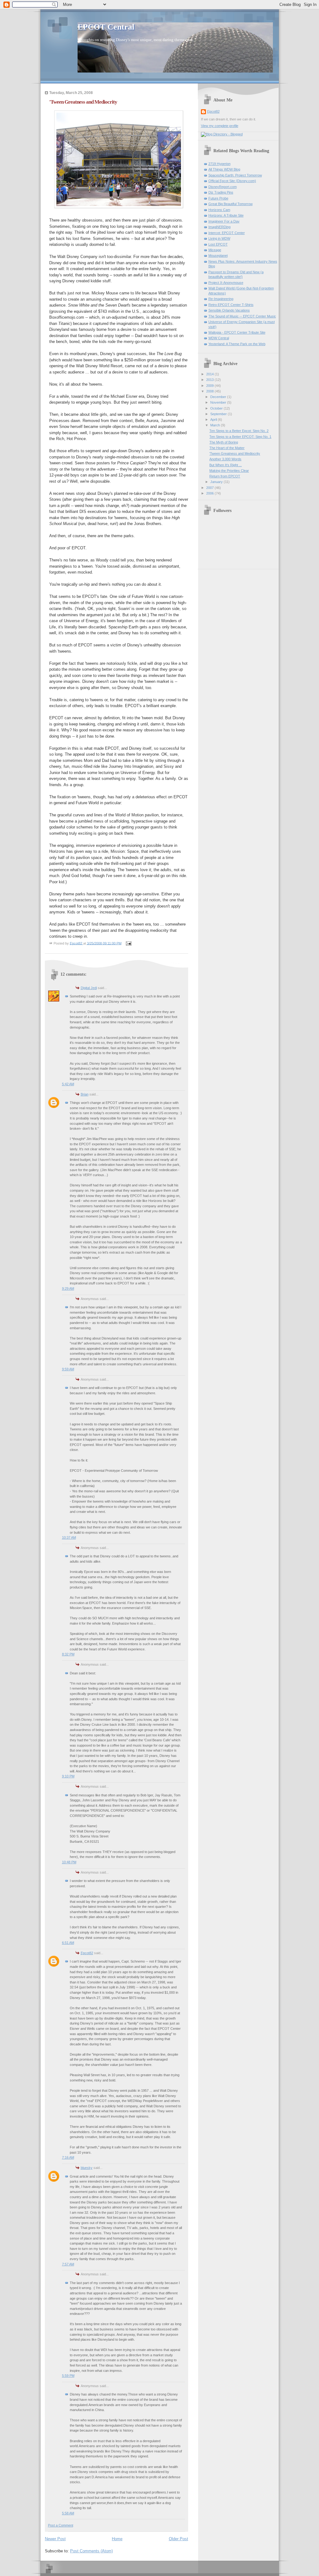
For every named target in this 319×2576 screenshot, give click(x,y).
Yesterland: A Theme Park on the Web (237, 344)
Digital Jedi (89, 988)
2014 (210, 374)
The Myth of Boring (224, 442)
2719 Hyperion (219, 164)
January (217, 482)
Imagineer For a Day (224, 221)
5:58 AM (68, 2513)
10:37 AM (69, 1537)
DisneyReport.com (223, 187)
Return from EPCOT (225, 476)
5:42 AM (68, 1084)
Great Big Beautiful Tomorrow (231, 204)
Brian (85, 1094)
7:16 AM (68, 2157)
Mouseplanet (218, 256)
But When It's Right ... (226, 465)
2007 (210, 488)
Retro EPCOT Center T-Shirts (231, 305)
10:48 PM (69, 1862)
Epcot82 (87, 1953)
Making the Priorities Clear (229, 471)
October (217, 408)
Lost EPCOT (218, 244)
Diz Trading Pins (221, 192)
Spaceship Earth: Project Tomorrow (235, 175)
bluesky (87, 2168)
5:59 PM (68, 2376)
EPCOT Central (106, 27)
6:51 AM (68, 1943)
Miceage (215, 250)
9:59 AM (68, 1369)
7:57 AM (68, 2264)
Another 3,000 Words (225, 459)
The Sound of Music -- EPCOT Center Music (242, 316)
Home (117, 2539)
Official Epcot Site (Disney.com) (232, 181)
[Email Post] (129, 943)
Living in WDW (219, 238)
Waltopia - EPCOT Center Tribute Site (237, 332)
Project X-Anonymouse (226, 283)
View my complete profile (220, 126)
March (216, 425)
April (214, 420)
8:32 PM (68, 1654)
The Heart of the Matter (227, 448)
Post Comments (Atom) (91, 2551)
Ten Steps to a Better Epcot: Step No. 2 (239, 431)
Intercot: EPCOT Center (227, 233)
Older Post (179, 2539)
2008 (210, 391)
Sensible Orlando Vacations (229, 310)
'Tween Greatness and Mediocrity (235, 453)
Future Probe (218, 198)
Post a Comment (61, 2525)
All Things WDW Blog (224, 169)
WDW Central (219, 338)
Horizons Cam (219, 210)
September (219, 414)
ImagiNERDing (219, 227)
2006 (210, 493)
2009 (210, 386)
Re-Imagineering (221, 299)
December (219, 397)
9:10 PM (68, 1776)
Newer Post (55, 2539)
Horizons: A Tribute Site (226, 215)
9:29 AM (68, 1288)
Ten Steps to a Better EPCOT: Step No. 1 (240, 437)
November (219, 402)
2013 (210, 380)
